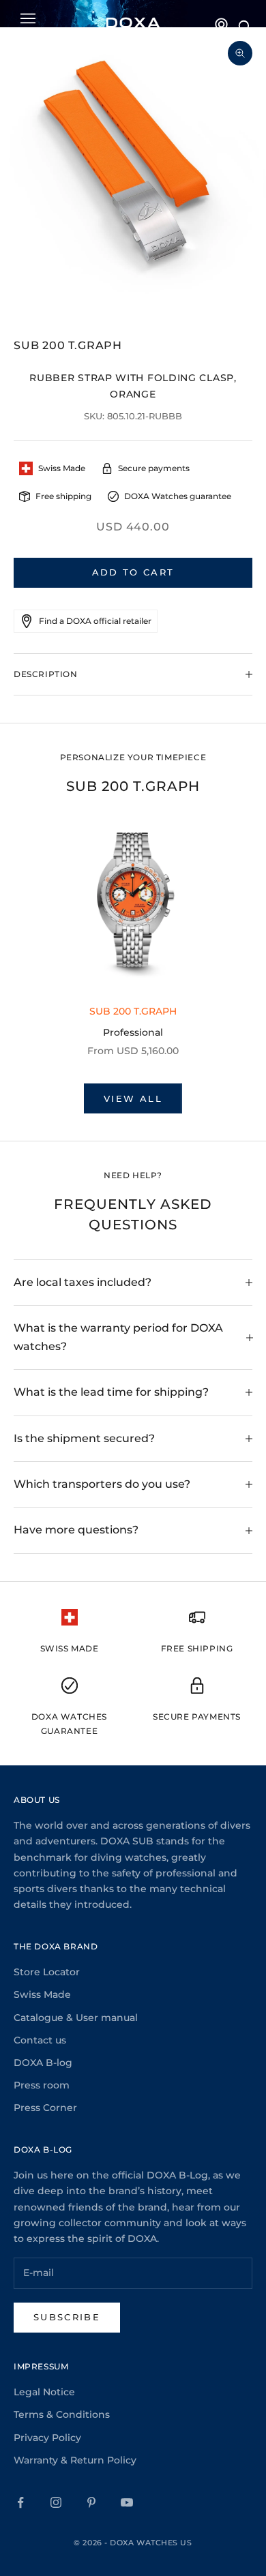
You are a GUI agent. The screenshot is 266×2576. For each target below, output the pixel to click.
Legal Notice (44, 2392)
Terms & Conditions (62, 2414)
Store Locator (47, 1972)
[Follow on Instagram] (56, 2502)
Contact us (40, 2040)
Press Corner (45, 2108)
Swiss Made (42, 1994)
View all (133, 1098)
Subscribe (67, 2317)
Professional (133, 1032)
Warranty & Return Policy (75, 2460)
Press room (42, 2085)
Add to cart (133, 572)
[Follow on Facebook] (20, 2502)
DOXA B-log (43, 2063)
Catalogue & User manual (76, 2018)
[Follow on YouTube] (127, 2502)
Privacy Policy (47, 2438)
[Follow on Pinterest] (91, 2502)
